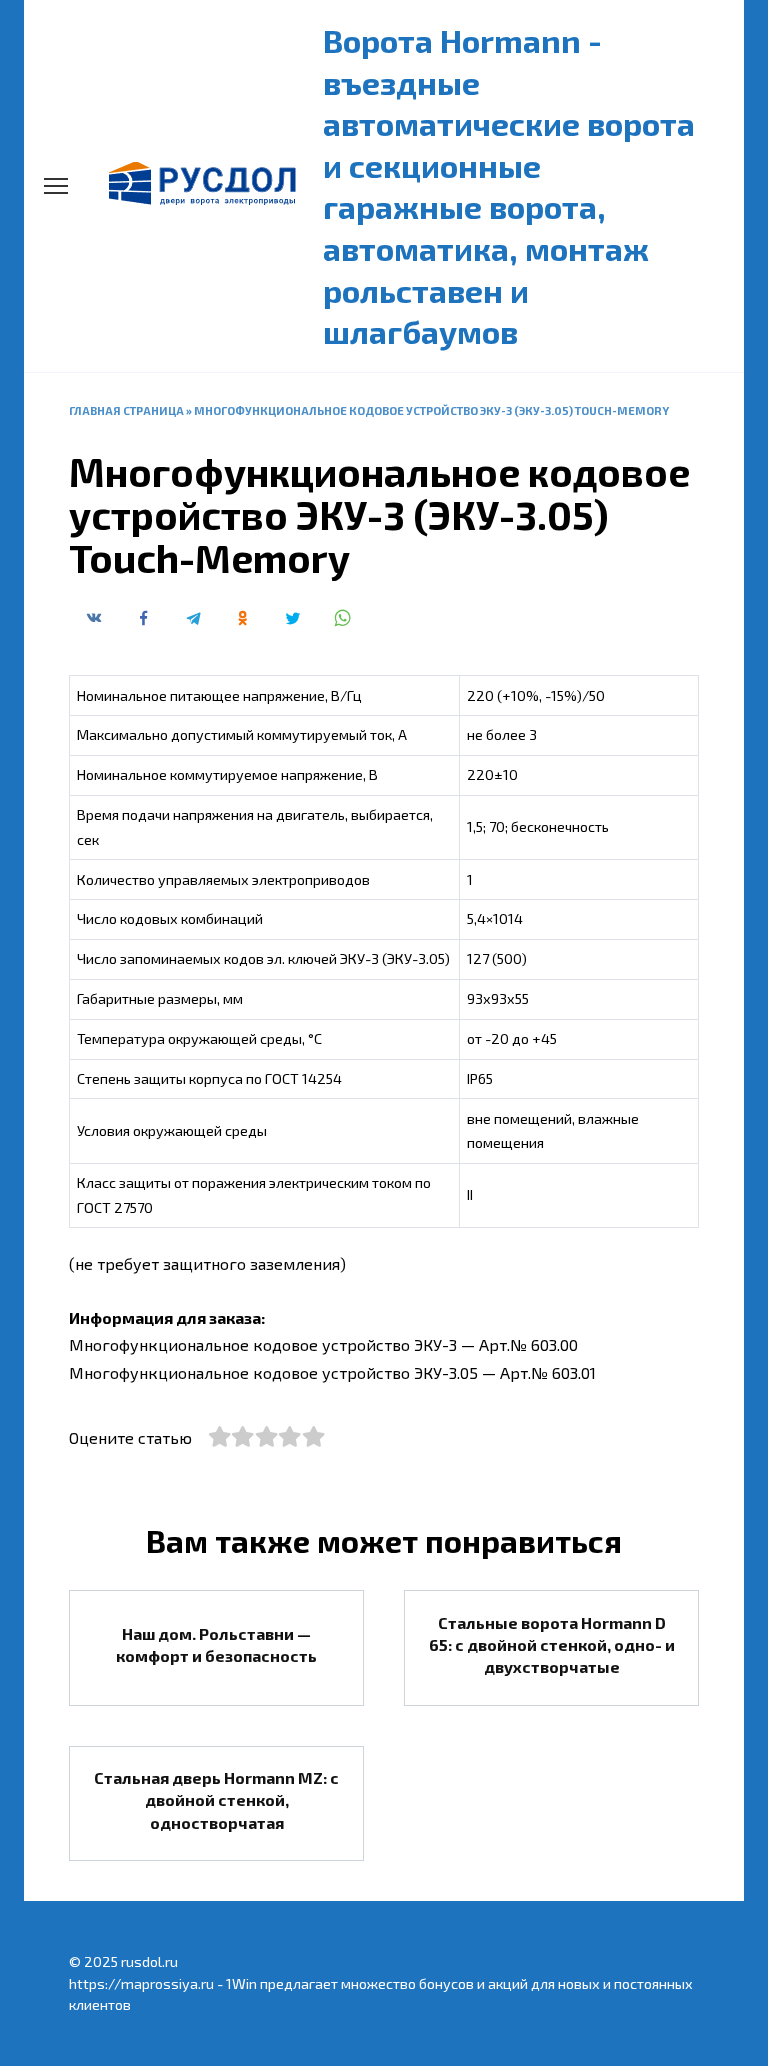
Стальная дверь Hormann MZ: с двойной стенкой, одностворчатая (216, 1800)
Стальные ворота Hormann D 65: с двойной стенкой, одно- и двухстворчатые (552, 1644)
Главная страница (126, 410)
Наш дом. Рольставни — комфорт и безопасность (216, 1643)
